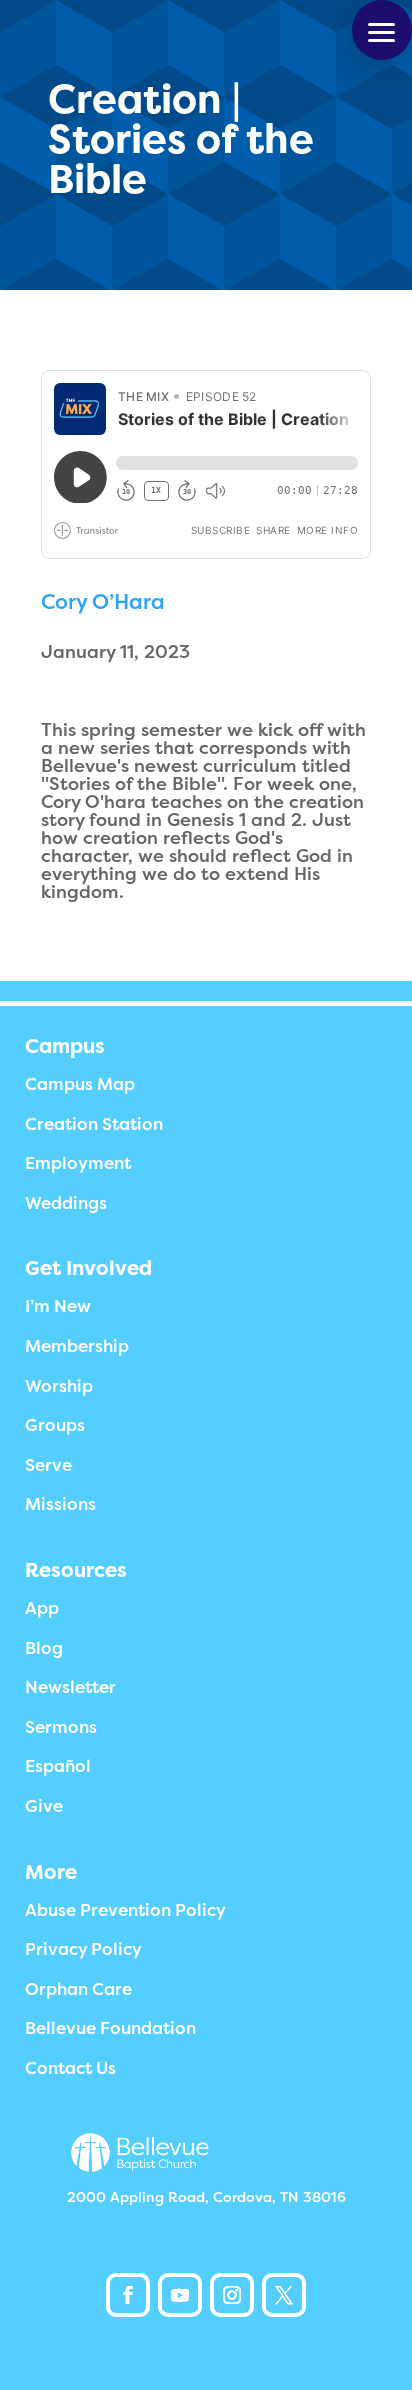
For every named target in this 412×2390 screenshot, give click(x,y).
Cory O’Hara (103, 602)
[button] (382, 30)
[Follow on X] (284, 2295)
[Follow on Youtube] (180, 2295)
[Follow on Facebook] (128, 2295)
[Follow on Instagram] (232, 2295)
